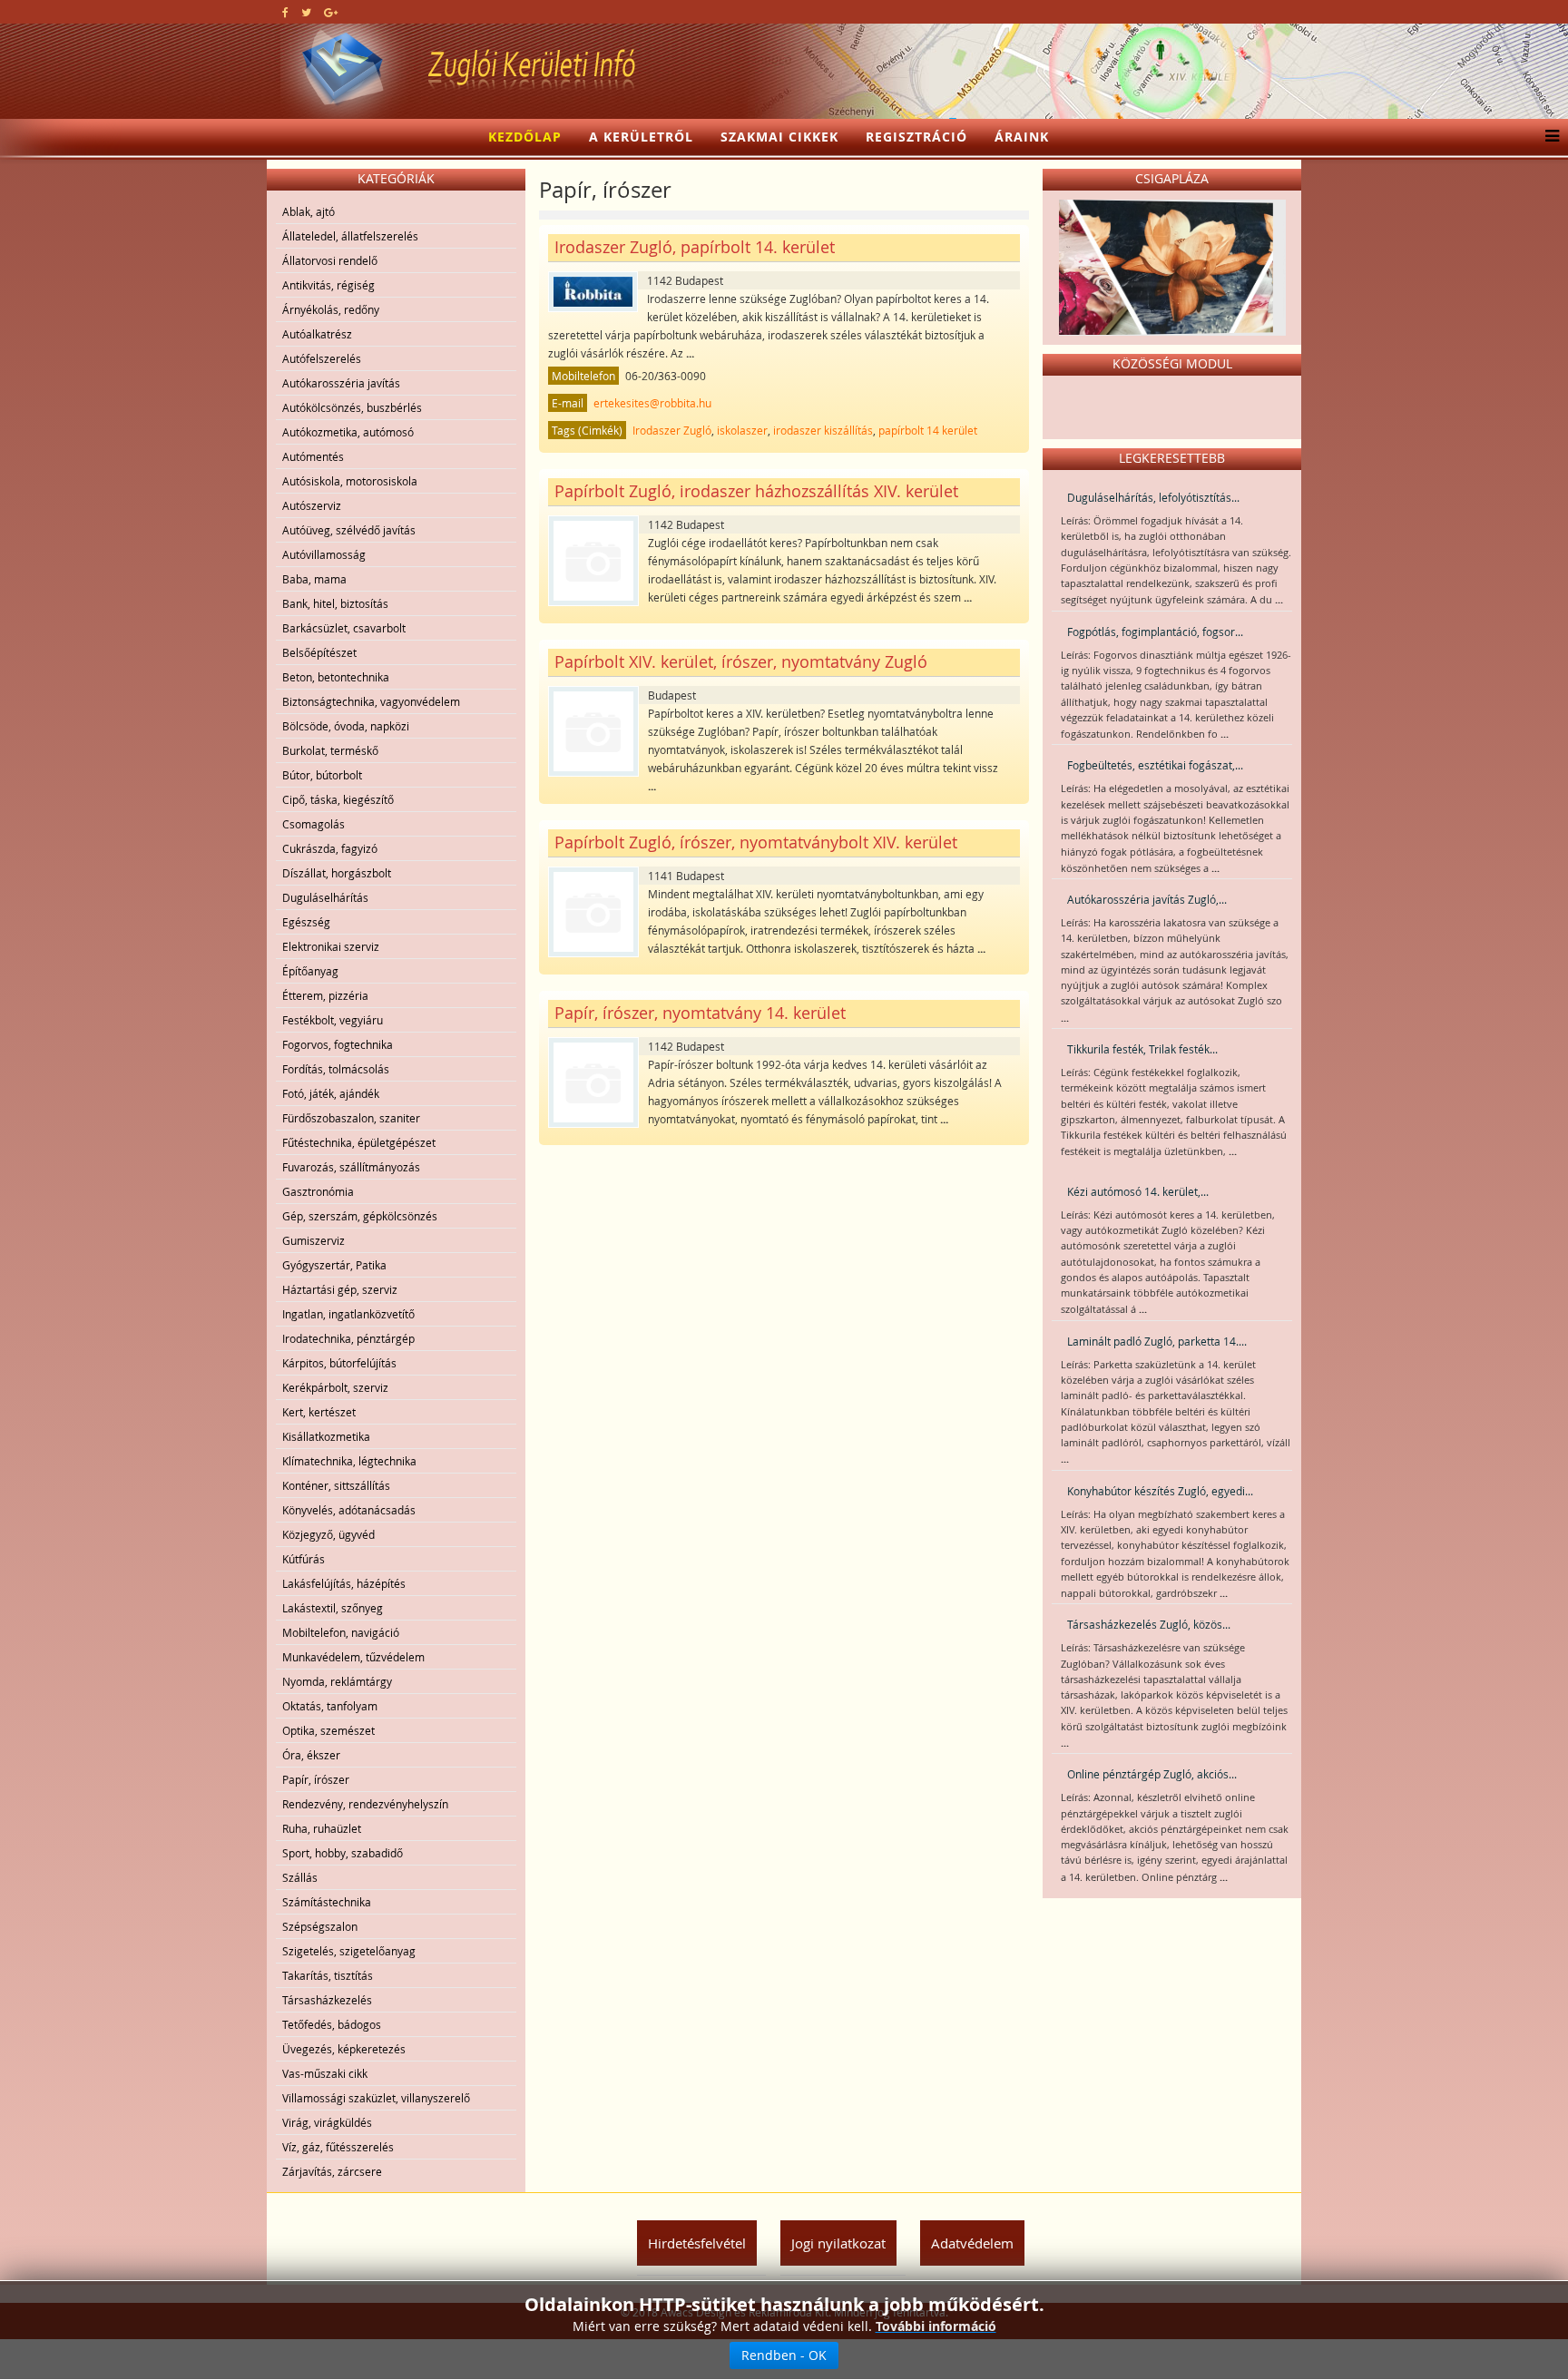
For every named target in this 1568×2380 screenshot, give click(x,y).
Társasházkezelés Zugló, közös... (1149, 1624)
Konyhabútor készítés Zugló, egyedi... (1160, 1491)
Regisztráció (916, 137)
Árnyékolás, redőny (331, 309)
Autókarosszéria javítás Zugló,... (1147, 899)
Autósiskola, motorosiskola (350, 481)
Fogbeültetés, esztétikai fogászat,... (1155, 765)
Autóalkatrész (317, 334)
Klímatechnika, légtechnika (349, 1461)
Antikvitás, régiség (328, 285)
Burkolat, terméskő (330, 750)
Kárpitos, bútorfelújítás (339, 1363)
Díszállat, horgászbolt (337, 873)
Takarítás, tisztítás (328, 1975)
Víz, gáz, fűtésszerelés (338, 2147)
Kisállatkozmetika (326, 1436)
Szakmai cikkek (779, 137)
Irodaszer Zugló (672, 430)
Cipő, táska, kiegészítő (338, 799)
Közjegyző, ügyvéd (328, 1534)
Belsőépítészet (319, 652)
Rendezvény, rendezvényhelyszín (365, 1804)
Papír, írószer (316, 1779)
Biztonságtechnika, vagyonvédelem (371, 701)
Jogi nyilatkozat (838, 2243)
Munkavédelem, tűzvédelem (353, 1657)
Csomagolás (314, 824)
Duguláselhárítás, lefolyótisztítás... (1153, 497)
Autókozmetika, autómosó (348, 432)
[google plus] (331, 12)
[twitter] (306, 12)
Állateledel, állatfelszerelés (350, 236)
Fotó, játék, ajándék (331, 1093)
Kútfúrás (304, 1559)
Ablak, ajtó (309, 211)
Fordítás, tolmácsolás (336, 1069)
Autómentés (313, 456)
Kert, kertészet (319, 1412)
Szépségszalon (320, 1926)
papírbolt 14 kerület (928, 430)
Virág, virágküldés (327, 2122)
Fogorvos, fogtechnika (338, 1044)
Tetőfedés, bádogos (332, 2024)
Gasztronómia (318, 1191)
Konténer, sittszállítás (336, 1485)
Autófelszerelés (322, 358)
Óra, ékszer (311, 1755)
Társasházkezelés (327, 2000)
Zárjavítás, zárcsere (332, 2171)
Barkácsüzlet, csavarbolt (344, 628)
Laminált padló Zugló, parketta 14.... (1157, 1341)
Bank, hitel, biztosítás (335, 603)
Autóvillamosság (324, 554)
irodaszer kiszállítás (823, 430)
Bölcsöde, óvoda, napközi (346, 726)
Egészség (306, 922)
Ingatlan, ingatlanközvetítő (348, 1314)
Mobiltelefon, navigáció (341, 1632)
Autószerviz (312, 505)
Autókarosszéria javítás (341, 383)
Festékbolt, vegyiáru (333, 1020)
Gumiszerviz (314, 1240)
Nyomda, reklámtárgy (337, 1681)
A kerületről (641, 137)
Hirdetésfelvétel (697, 2243)
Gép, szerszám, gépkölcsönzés (360, 1216)
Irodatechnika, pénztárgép (348, 1338)
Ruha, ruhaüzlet (322, 1828)
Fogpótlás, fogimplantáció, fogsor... (1155, 632)
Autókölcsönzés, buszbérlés (352, 407)
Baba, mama (314, 579)
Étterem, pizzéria (325, 995)
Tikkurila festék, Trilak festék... (1142, 1049)
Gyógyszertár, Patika (334, 1265)
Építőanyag (310, 971)
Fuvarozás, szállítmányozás (351, 1167)
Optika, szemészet (328, 1730)
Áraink (1022, 137)
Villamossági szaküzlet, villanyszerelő (376, 2098)
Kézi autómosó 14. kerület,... (1138, 1191)
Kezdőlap (525, 137)
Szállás (300, 1877)
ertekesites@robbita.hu (652, 403)
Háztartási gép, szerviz (340, 1289)
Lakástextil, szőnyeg (333, 1608)
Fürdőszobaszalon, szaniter (351, 1118)
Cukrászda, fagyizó (330, 848)
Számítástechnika (327, 1902)
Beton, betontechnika (336, 677)
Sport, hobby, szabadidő (343, 1853)
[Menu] (1548, 137)
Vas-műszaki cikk (325, 2073)
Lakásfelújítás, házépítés (344, 1583)
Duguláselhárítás (325, 897)
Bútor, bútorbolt (322, 775)
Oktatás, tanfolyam (330, 1706)
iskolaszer (742, 430)
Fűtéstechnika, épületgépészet (359, 1142)
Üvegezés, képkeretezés (344, 2049)
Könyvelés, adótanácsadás (349, 1510)
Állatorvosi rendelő (330, 260)
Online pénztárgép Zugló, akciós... (1152, 1774)
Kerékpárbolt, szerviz (335, 1387)
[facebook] (285, 12)
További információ (936, 2326)
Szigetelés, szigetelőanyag (349, 1951)
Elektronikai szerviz (331, 946)
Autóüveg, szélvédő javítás (349, 530)
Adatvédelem (972, 2243)
